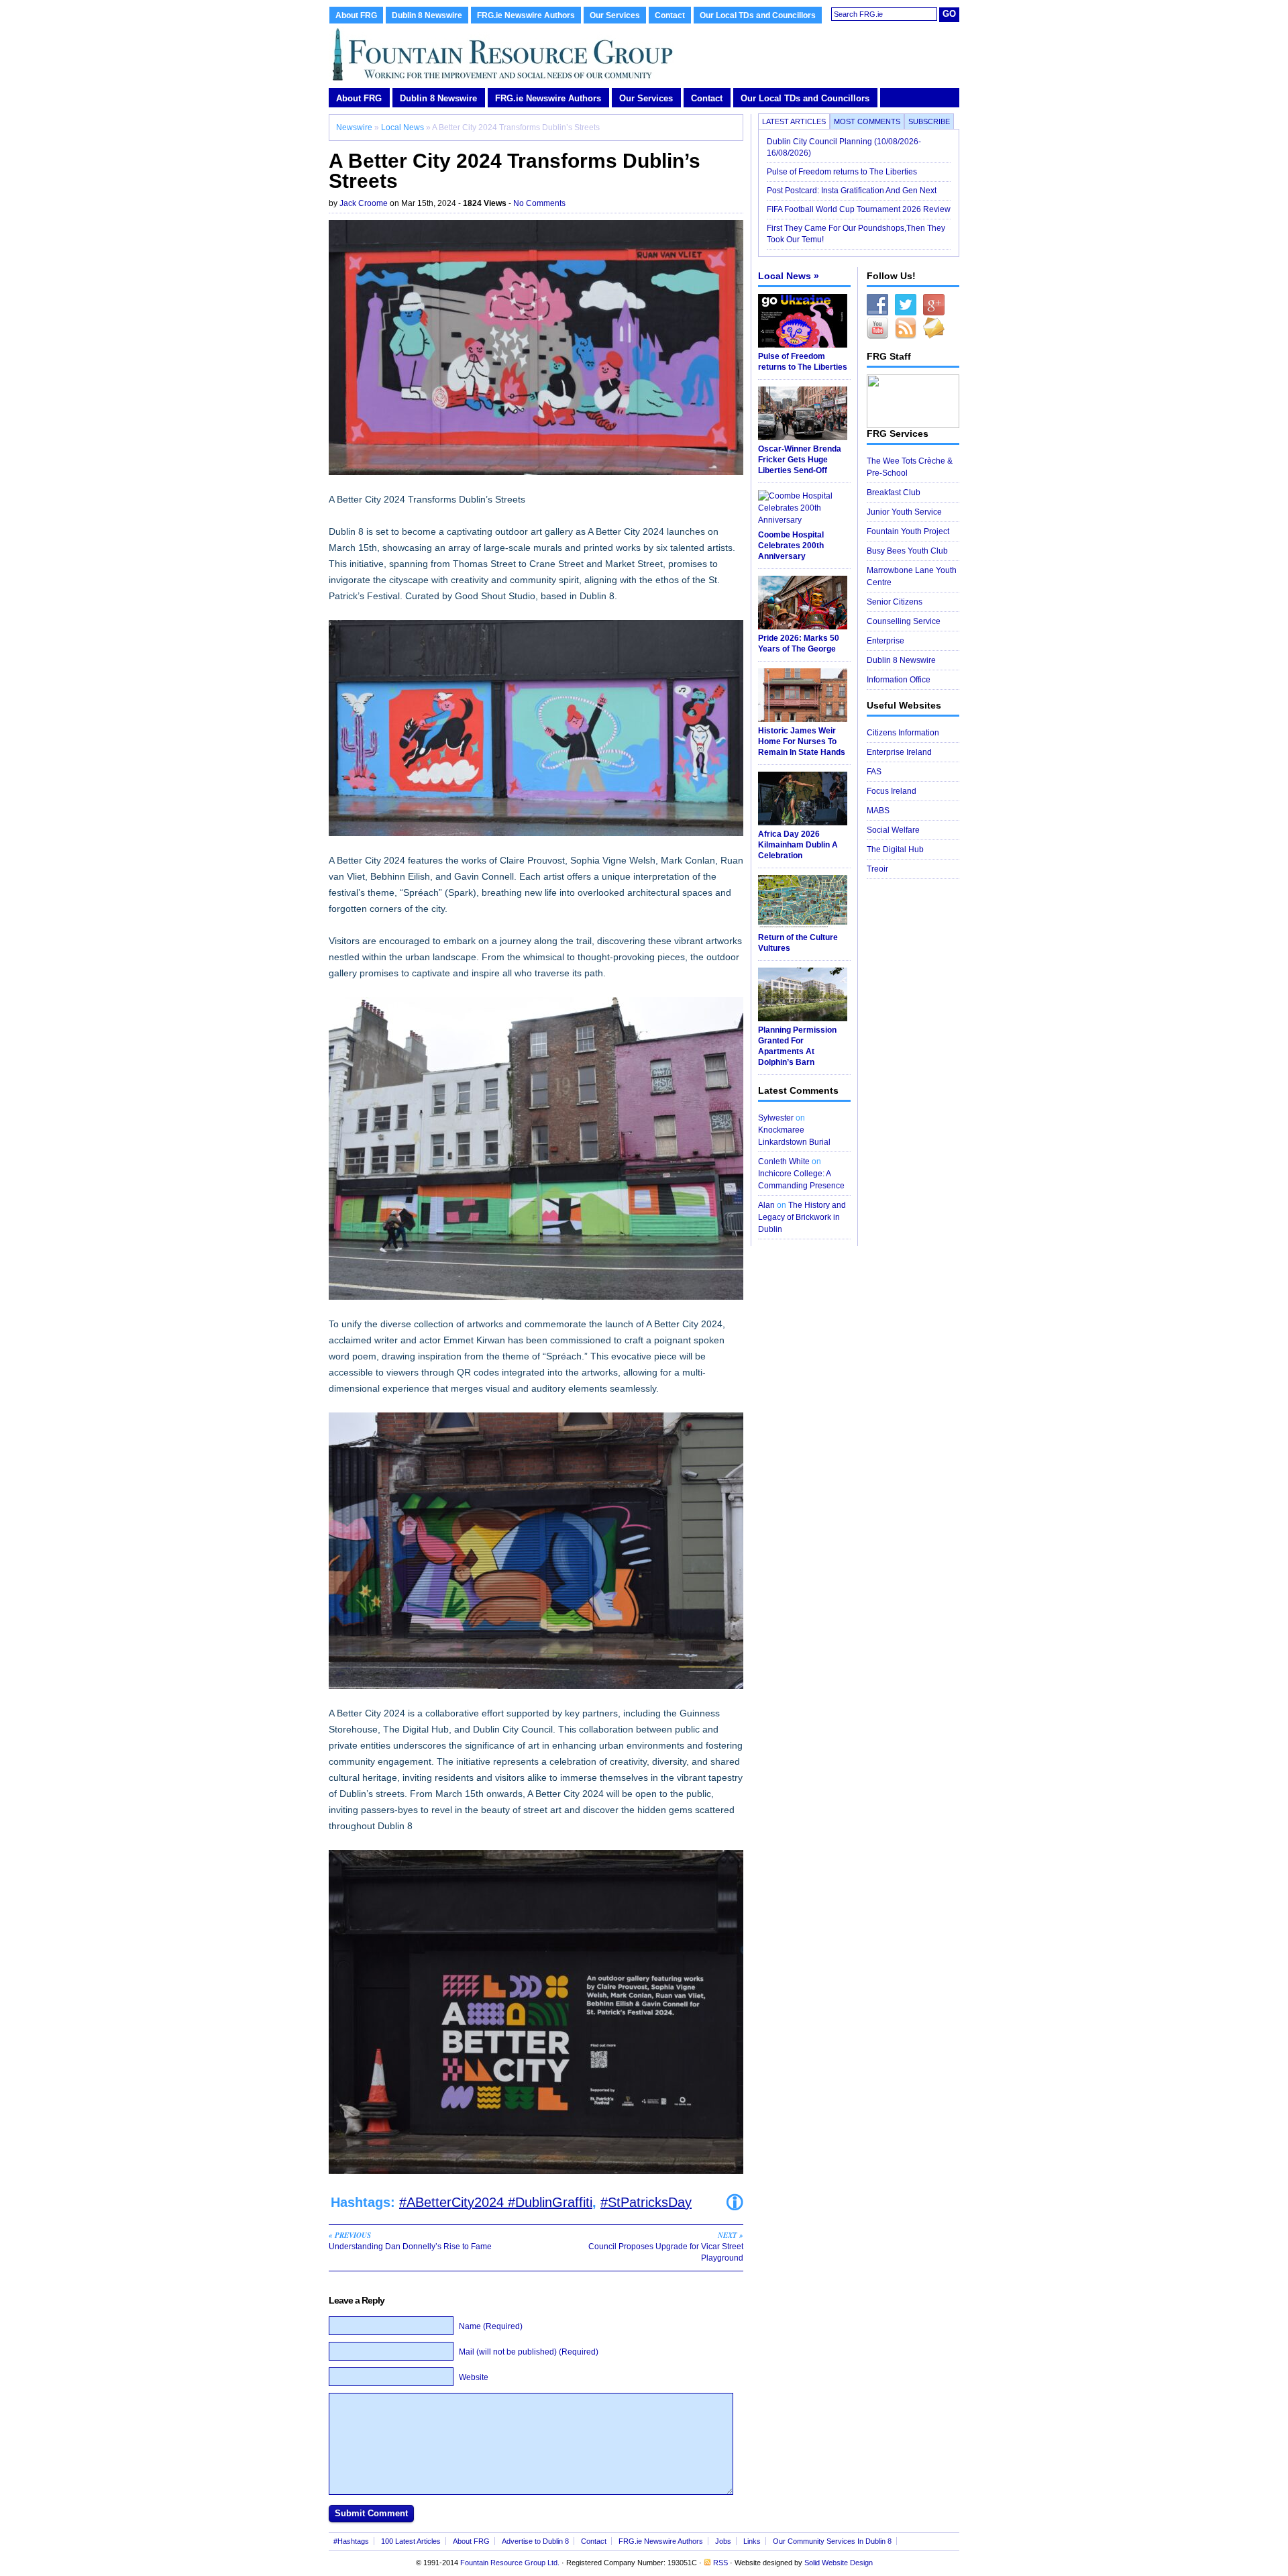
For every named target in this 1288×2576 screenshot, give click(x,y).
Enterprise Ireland (899, 752)
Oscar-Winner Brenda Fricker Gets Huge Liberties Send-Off (800, 460)
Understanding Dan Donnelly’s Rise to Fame (410, 2240)
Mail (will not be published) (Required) (529, 2352)
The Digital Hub (895, 849)
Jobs (723, 2541)
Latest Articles (794, 121)
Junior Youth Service (904, 512)
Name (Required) (491, 2326)
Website (474, 2377)
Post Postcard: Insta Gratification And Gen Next (852, 191)
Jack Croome (364, 203)
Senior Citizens (895, 602)
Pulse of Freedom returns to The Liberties (843, 172)
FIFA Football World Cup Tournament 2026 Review (859, 209)
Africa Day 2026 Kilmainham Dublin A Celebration (798, 845)
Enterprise (885, 641)
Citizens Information (903, 733)
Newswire (354, 127)
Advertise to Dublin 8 (535, 2541)
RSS (720, 2563)
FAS (874, 772)
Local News (402, 127)
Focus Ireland (892, 791)
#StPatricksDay (646, 2202)
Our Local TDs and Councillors (758, 15)
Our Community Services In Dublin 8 (832, 2541)
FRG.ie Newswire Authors (526, 15)
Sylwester (776, 1118)
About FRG (356, 15)
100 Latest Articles (411, 2541)
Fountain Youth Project (908, 531)
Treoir (877, 869)
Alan (766, 1205)
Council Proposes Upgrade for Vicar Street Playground (666, 2246)
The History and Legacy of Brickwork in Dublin (802, 1217)
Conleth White (784, 1162)
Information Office (899, 680)
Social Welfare (893, 830)
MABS (878, 811)
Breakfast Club (894, 493)
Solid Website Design (839, 2563)
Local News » (789, 276)
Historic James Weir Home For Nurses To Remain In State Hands (802, 741)
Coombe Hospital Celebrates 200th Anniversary (791, 546)
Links (752, 2541)
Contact (670, 15)
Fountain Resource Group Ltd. (510, 2563)
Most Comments (867, 121)
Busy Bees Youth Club (907, 551)
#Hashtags (351, 2541)
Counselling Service (904, 621)
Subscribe (929, 121)
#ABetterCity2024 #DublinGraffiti (496, 2202)
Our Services (615, 15)
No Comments (539, 203)
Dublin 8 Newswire (427, 15)
